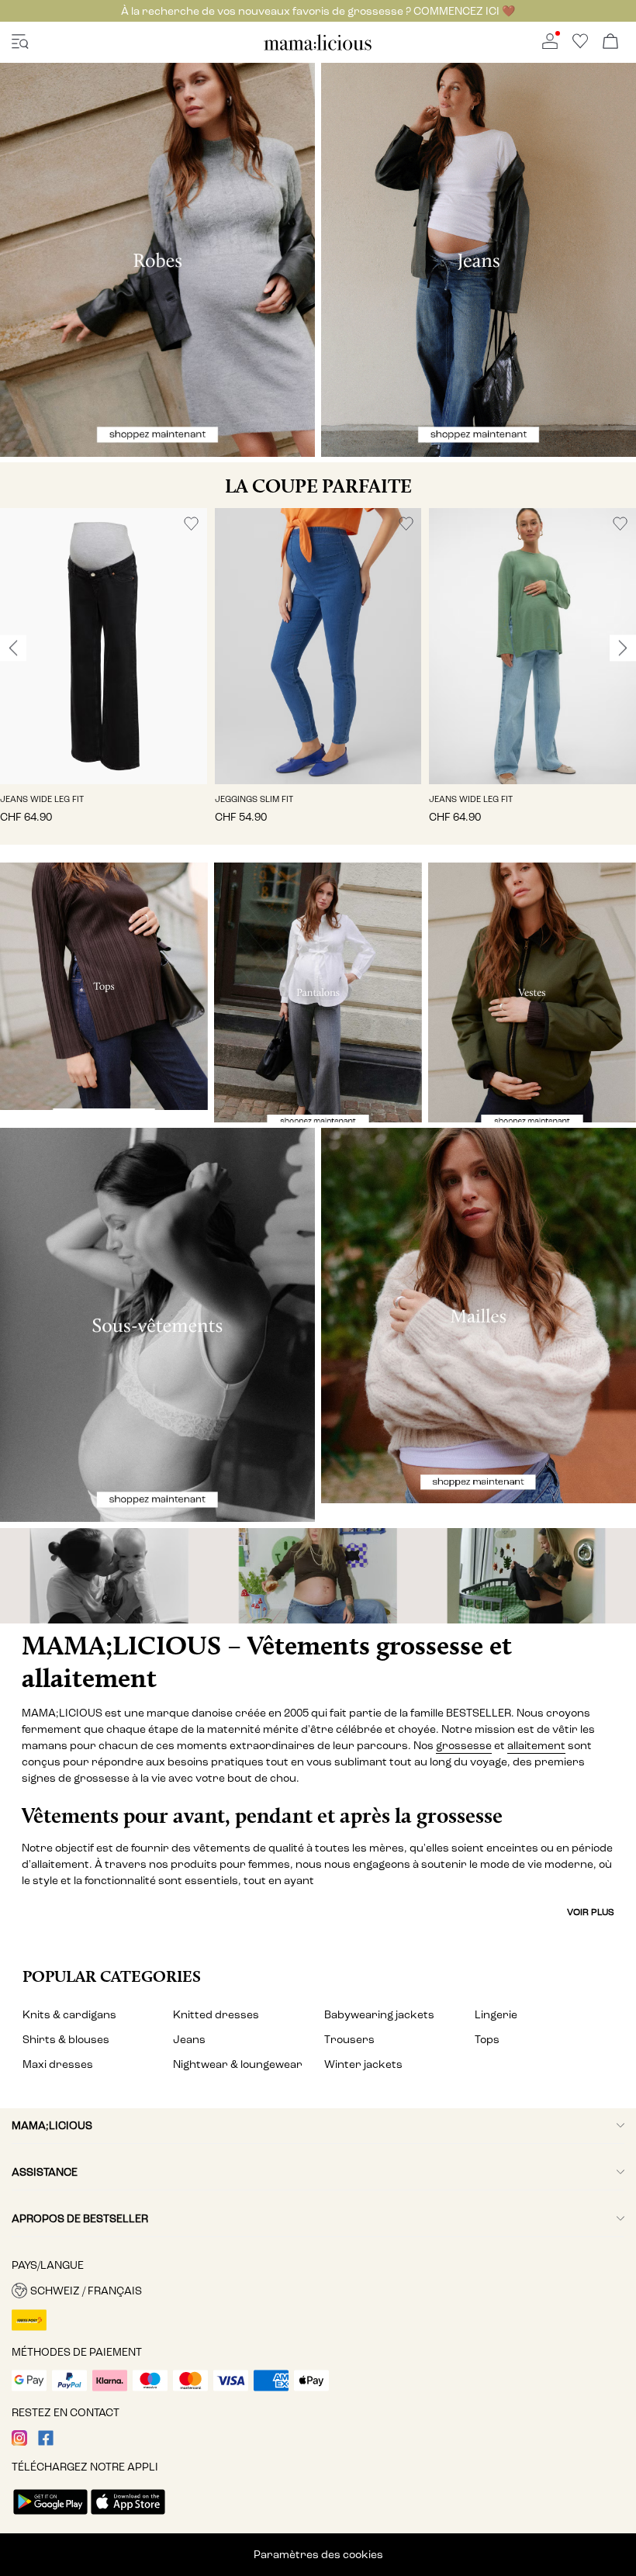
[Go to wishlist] (580, 45)
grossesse (464, 1746)
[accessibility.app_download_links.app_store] (128, 2516)
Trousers (349, 2040)
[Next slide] (623, 648)
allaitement (536, 1746)
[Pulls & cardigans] (479, 1316)
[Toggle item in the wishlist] (191, 524)
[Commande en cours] (610, 42)
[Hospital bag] (530, 1576)
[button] (104, 646)
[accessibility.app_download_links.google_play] (50, 2516)
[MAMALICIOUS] (318, 48)
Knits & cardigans (69, 2015)
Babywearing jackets (379, 2015)
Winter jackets (363, 2064)
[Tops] (104, 986)
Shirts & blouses (66, 2040)
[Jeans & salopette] (479, 260)
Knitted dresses (216, 2015)
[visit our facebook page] (46, 2442)
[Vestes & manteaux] (532, 992)
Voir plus (591, 1912)
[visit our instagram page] (19, 2442)
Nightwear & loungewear (238, 2064)
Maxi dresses (58, 2064)
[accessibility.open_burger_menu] (20, 42)
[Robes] (157, 260)
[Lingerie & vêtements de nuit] (157, 1325)
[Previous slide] (13, 648)
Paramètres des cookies (318, 2555)
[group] (104, 676)
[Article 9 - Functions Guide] (318, 1576)
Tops (487, 2040)
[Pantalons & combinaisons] (318, 992)
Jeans (189, 2040)
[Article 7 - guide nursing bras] (106, 1576)
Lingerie (496, 2015)
